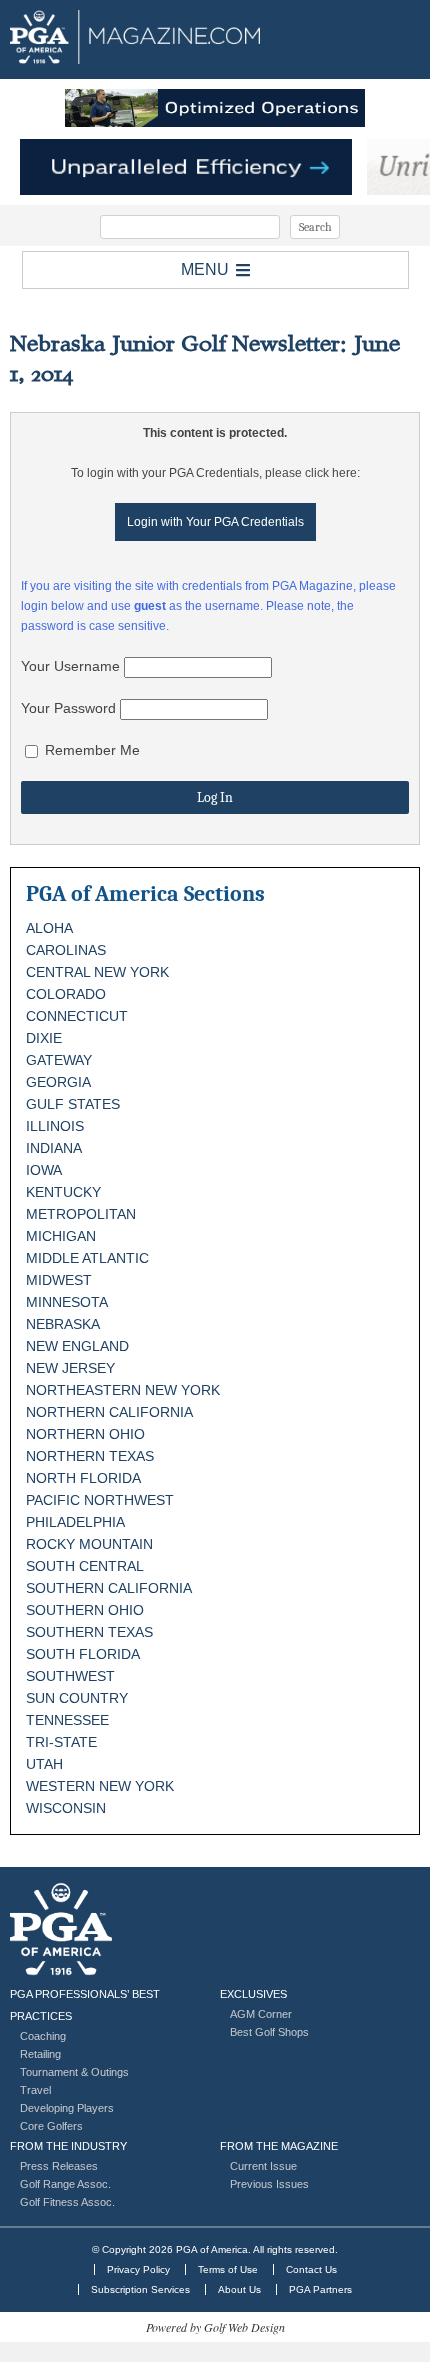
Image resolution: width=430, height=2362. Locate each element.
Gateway (59, 1060)
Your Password (68, 708)
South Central (85, 1566)
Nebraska (63, 1324)
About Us (239, 2289)
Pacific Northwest (100, 1500)
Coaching (43, 2036)
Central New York (97, 972)
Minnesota (67, 1302)
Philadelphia (75, 1522)
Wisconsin (66, 1808)
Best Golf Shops (269, 2032)
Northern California (109, 1412)
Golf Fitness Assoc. (67, 2202)
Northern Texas (90, 1456)
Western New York (100, 1786)
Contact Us (311, 2269)
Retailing (40, 2054)
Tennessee (67, 1720)
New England (77, 1346)
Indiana (54, 1148)
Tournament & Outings (74, 2072)
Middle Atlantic (87, 1258)
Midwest (59, 1280)
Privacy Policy (138, 2269)
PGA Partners (320, 2289)
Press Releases (59, 2166)
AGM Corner (261, 2014)
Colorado (66, 994)
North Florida (83, 1478)
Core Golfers (51, 2126)
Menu (205, 269)
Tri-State (61, 1742)
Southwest (70, 1676)
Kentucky (63, 1192)
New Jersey (70, 1368)
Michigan (61, 1236)
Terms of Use (228, 2269)
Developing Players (67, 2108)
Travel (35, 2090)
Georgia (58, 1082)
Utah (44, 1764)
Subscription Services (140, 2289)
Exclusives (253, 1994)
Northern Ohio (85, 1434)
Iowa (44, 1170)
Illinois (55, 1126)
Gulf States (73, 1104)
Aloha (49, 928)
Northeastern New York (123, 1390)
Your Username (70, 666)
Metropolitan (81, 1214)
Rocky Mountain (89, 1544)
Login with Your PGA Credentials (215, 522)
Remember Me (90, 750)
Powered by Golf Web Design (215, 2327)
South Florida (83, 1654)
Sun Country (77, 1698)
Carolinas (66, 950)
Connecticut (77, 1016)
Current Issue (263, 2166)
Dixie (44, 1038)
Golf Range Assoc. (65, 2184)
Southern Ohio (85, 1610)
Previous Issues (269, 2184)
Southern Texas (89, 1632)
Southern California (109, 1588)
